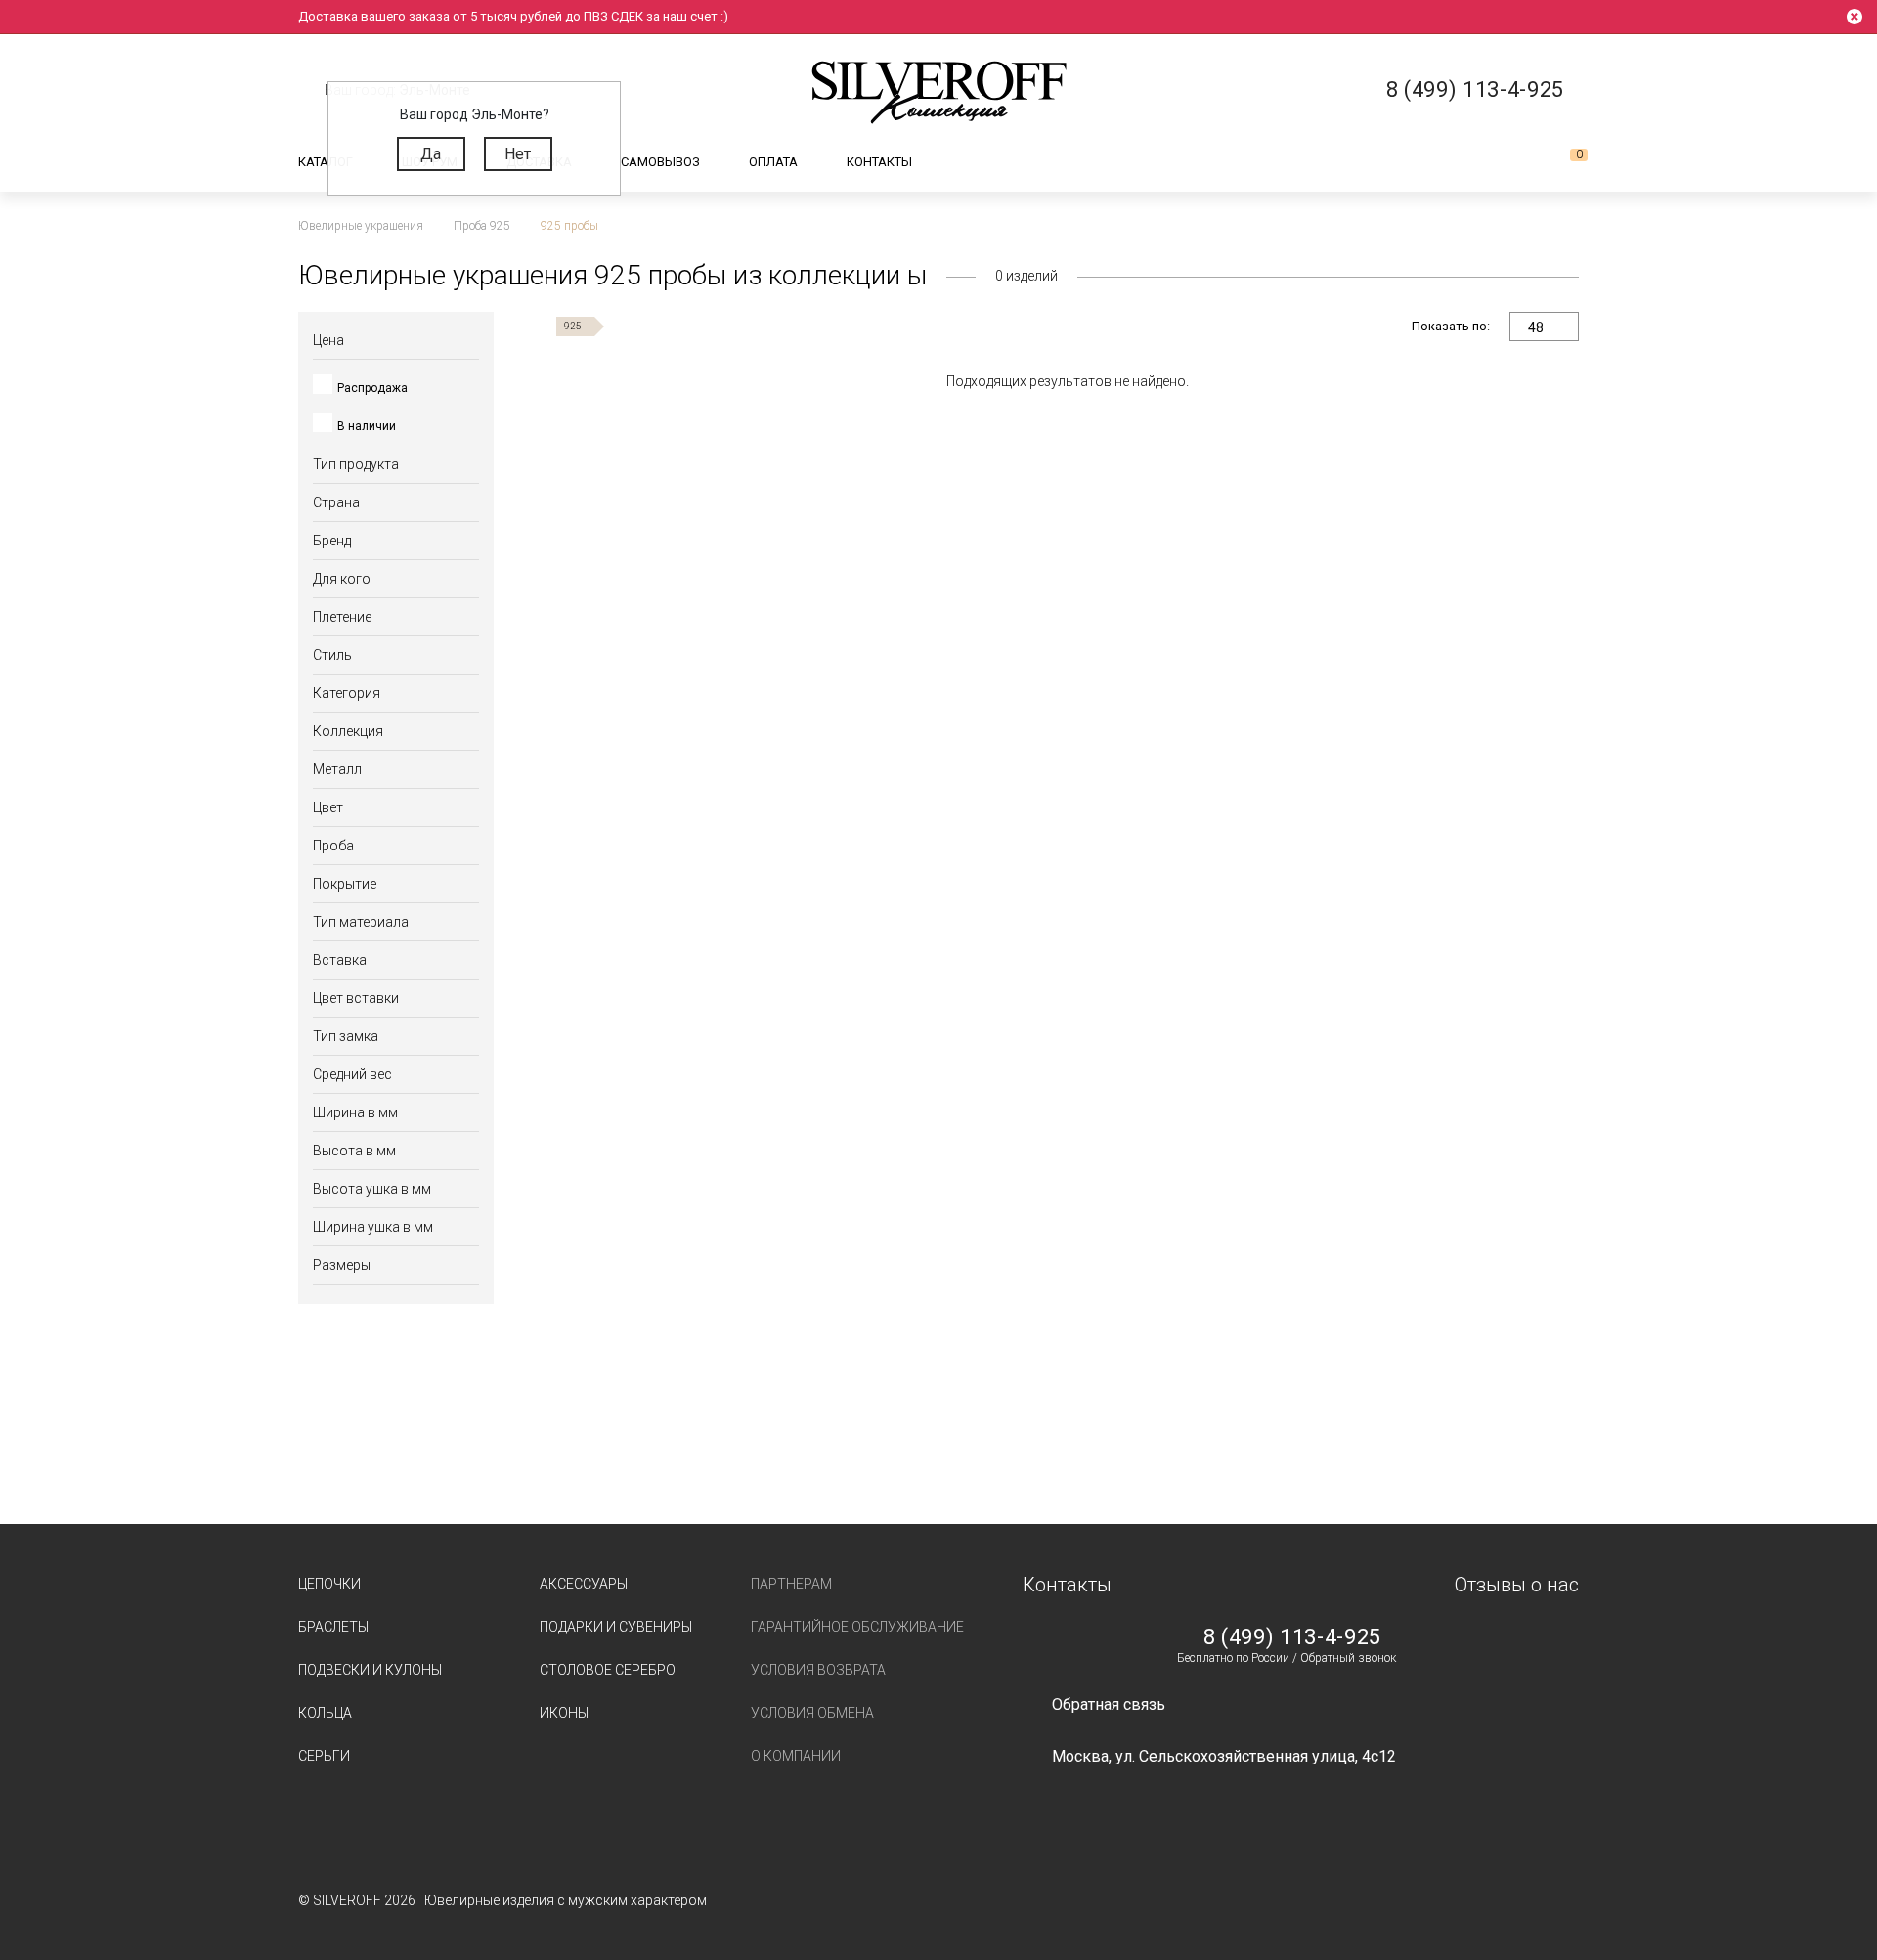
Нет (518, 154)
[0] (1563, 162)
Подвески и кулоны (370, 1670)
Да (431, 154)
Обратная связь (1109, 1704)
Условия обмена (812, 1713)
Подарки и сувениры (616, 1627)
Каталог (326, 162)
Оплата (773, 162)
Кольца (325, 1713)
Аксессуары (584, 1584)
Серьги (324, 1756)
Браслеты (333, 1627)
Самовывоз (660, 162)
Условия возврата (818, 1670)
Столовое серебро (608, 1670)
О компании (796, 1756)
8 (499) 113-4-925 (1292, 1637)
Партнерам (791, 1584)
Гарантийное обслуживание (857, 1627)
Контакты (879, 162)
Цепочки (329, 1584)
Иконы (564, 1713)
